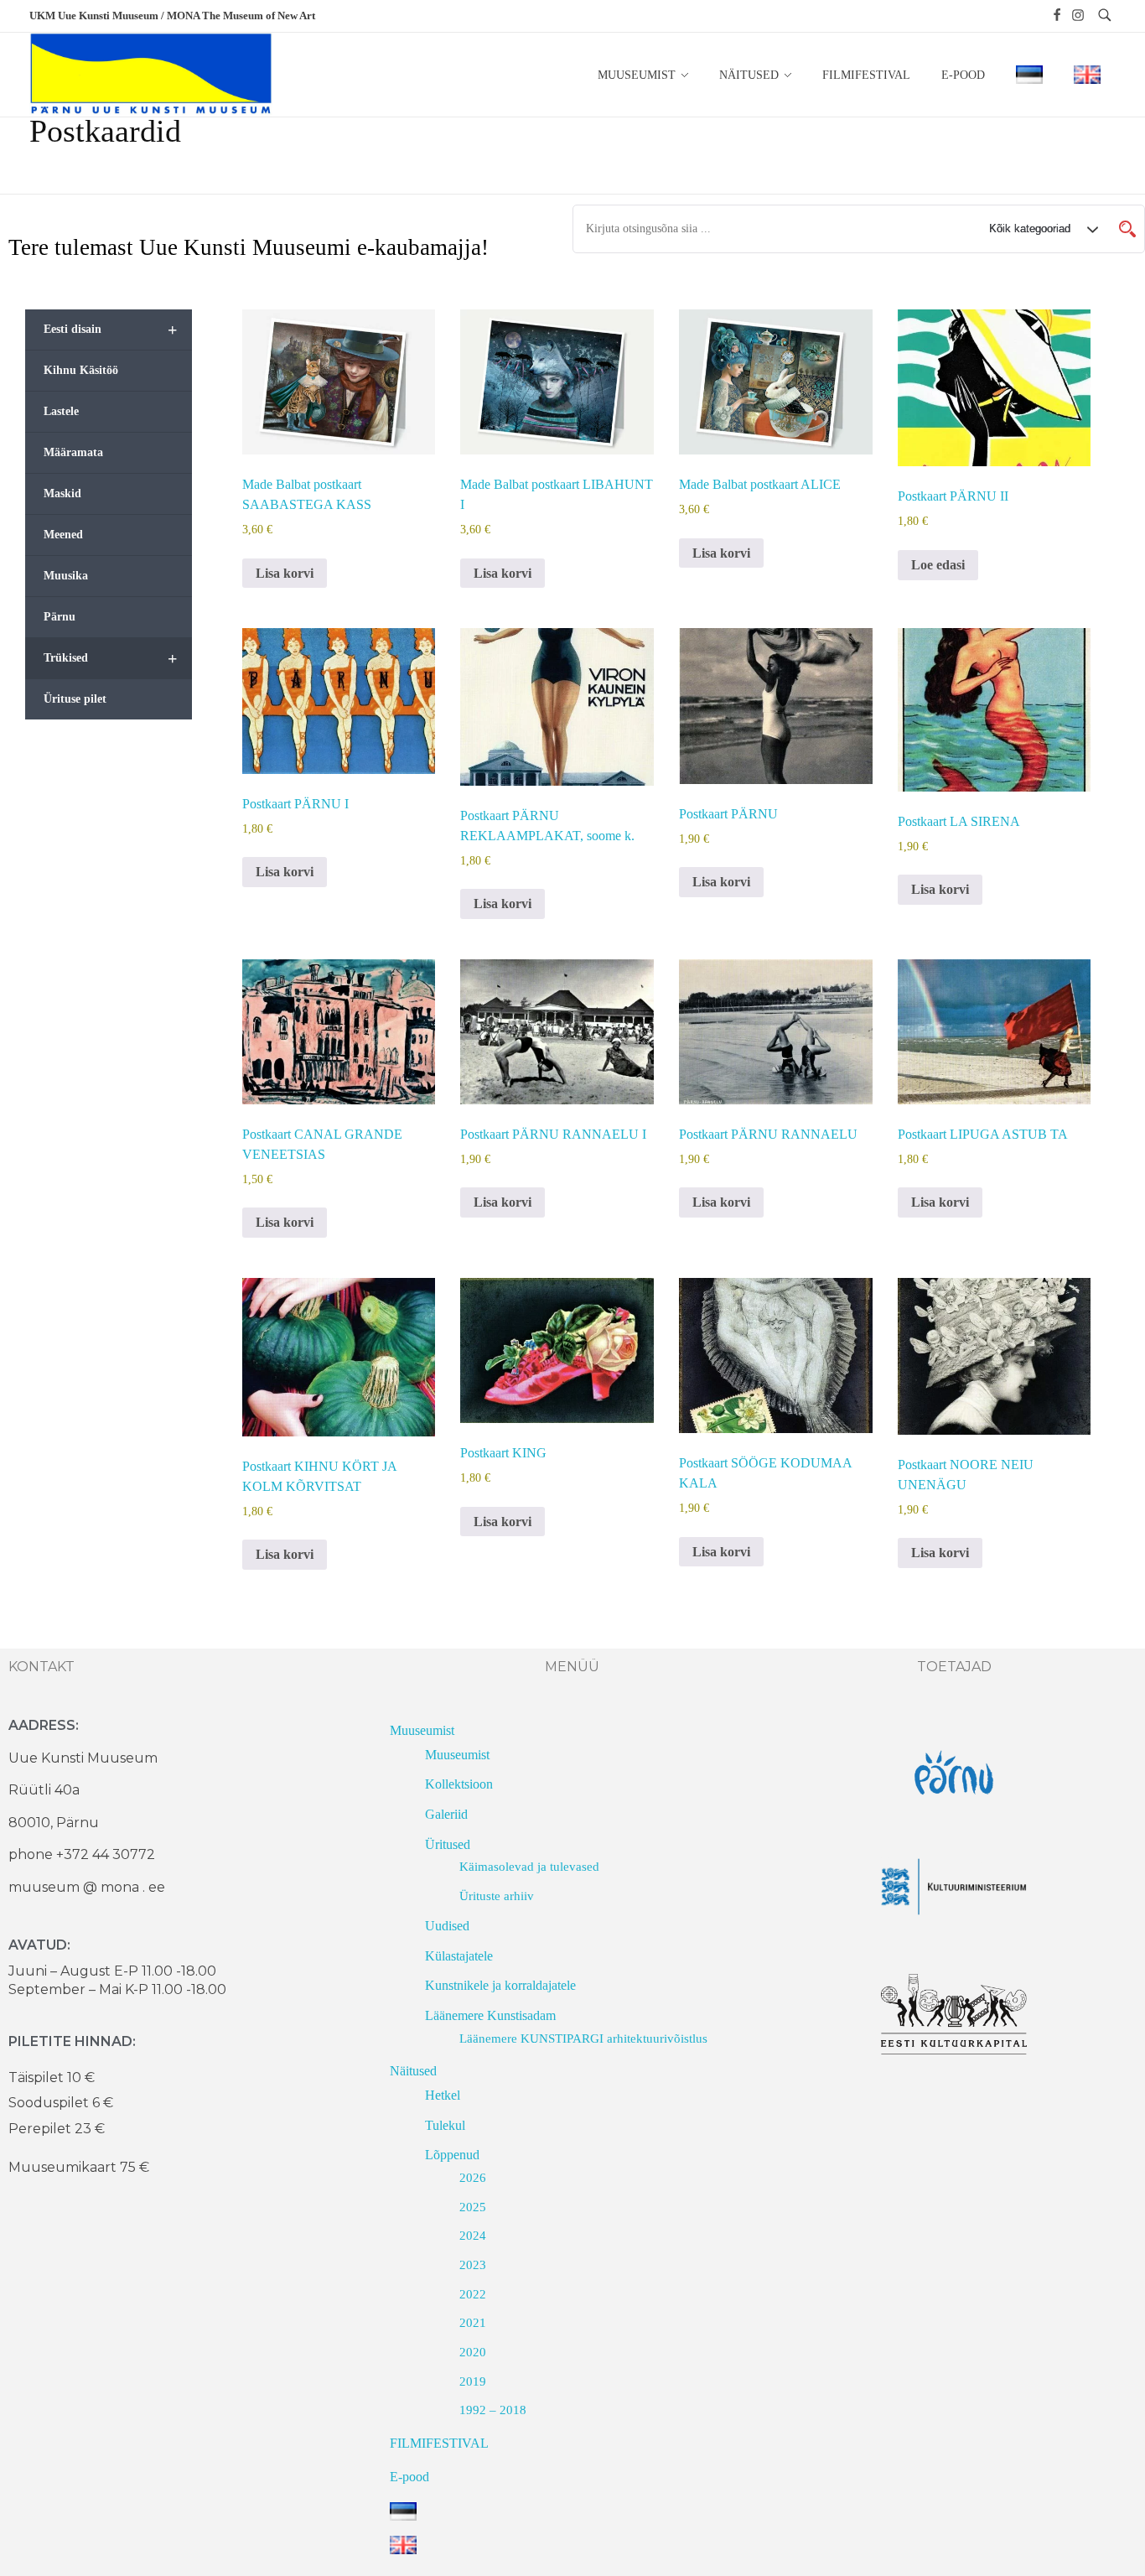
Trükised (110, 658)
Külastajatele (459, 1956)
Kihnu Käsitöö (81, 370)
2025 (473, 2207)
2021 (473, 2323)
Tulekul (445, 2125)
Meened (63, 535)
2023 (473, 2265)
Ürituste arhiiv (497, 1896)
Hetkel (443, 2095)
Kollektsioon (459, 1784)
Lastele (61, 411)
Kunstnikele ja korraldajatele (500, 1985)
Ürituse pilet (75, 699)
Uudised (447, 1926)
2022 (473, 2294)
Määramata (73, 452)
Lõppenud (452, 2155)
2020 (473, 2352)
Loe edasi (938, 565)
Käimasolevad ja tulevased (529, 1867)
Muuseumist (422, 1730)
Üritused (448, 1844)
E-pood (409, 2477)
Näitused (413, 2071)
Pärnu (60, 617)
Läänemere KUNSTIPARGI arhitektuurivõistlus (583, 2038)
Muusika (66, 576)
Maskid (62, 493)
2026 (473, 2178)
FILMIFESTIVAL (439, 2443)
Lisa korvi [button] (285, 573)
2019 (473, 2381)
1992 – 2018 (493, 2410)
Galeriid (446, 1814)
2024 (473, 2236)
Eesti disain (110, 330)
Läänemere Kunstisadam (490, 2015)
